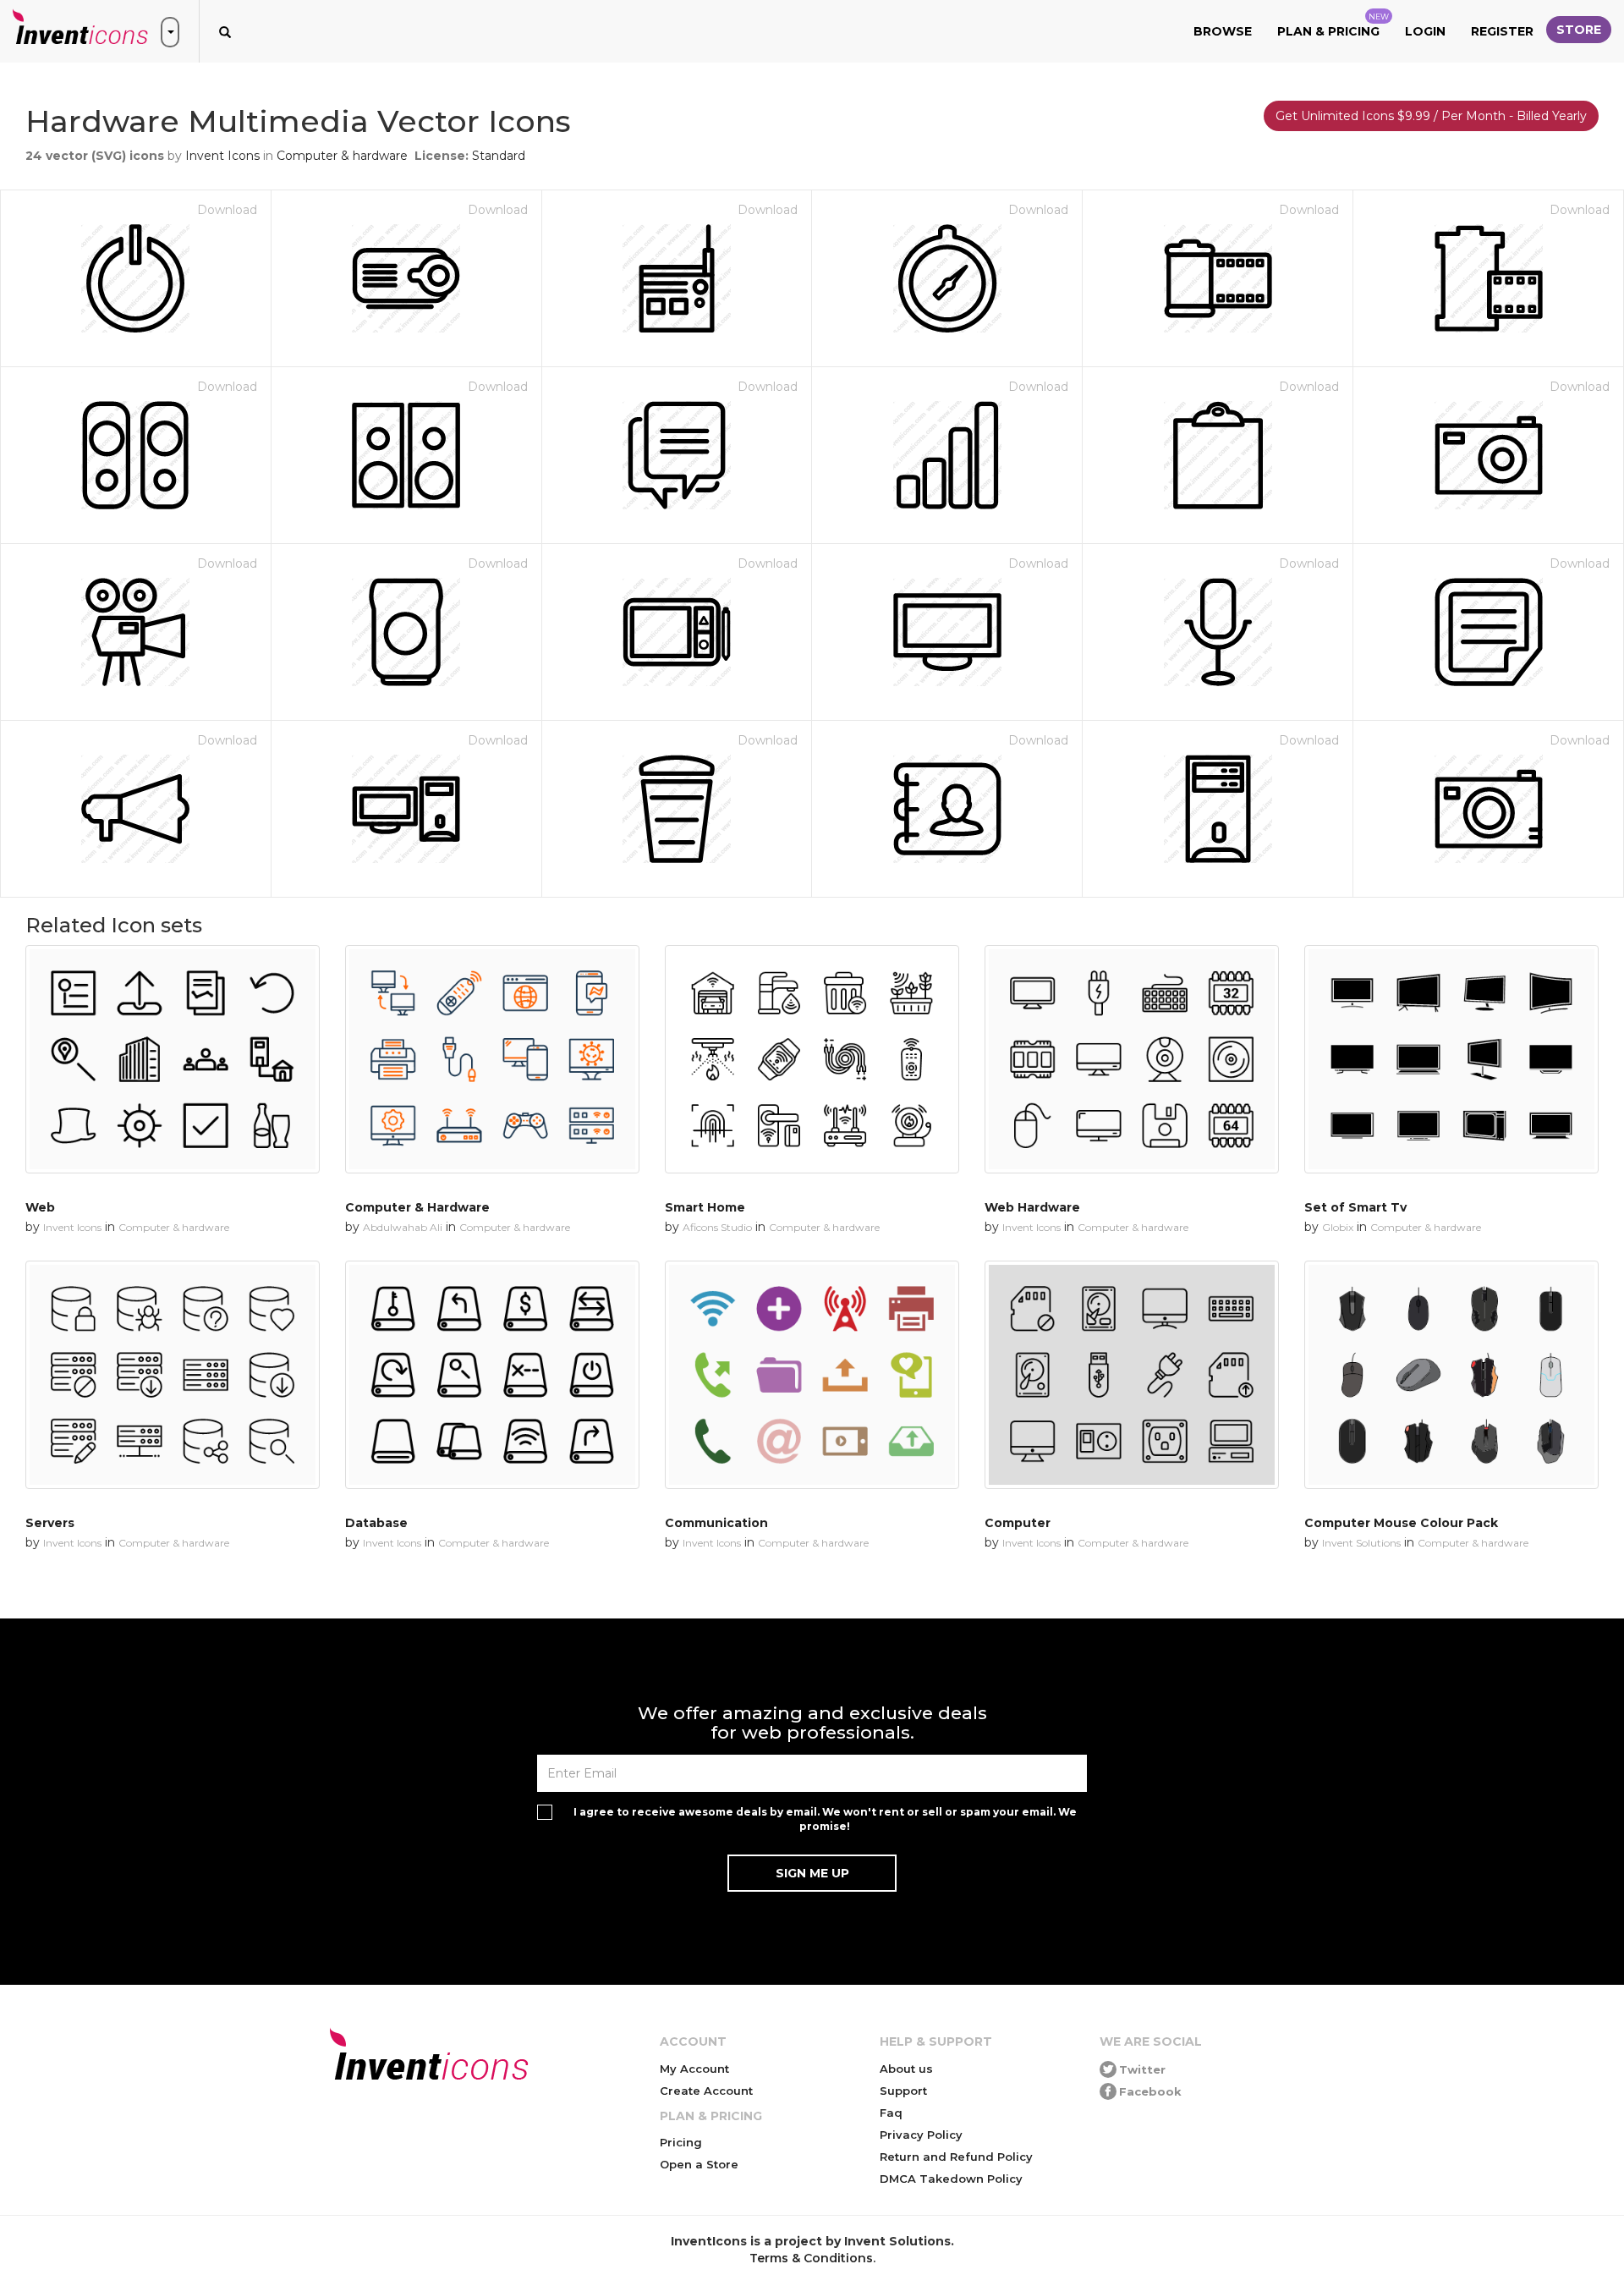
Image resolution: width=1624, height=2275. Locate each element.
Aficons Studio (717, 1227)
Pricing (681, 2142)
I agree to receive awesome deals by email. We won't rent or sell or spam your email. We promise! (825, 1819)
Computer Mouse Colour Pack (1401, 1523)
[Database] (492, 1375)
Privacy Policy (921, 2135)
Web (40, 1207)
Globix (1338, 1227)
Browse (1223, 31)
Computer (1018, 1523)
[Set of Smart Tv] (1451, 1059)
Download (227, 210)
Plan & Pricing (1333, 25)
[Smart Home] (812, 1059)
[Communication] (812, 1375)
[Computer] (1132, 1375)
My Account (694, 2069)
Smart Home (705, 1207)
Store (1579, 30)
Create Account (706, 2091)
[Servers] (173, 1375)
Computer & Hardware (417, 1207)
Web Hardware (1032, 1207)
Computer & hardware (342, 156)
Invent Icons (222, 156)
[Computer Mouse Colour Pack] (1451, 1375)
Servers (50, 1523)
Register (1502, 31)
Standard (499, 156)
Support (903, 2091)
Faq (891, 2113)
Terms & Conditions (811, 2258)
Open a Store (699, 2164)
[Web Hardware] (1132, 1059)
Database (376, 1523)
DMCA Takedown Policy (951, 2179)
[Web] (173, 1059)
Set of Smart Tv (1355, 1207)
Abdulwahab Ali (403, 1227)
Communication (716, 1523)
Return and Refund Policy (956, 2157)
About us (906, 2069)
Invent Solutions (1361, 1543)
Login (1425, 31)
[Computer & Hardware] (492, 1059)
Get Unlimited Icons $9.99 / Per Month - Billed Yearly (1431, 116)
